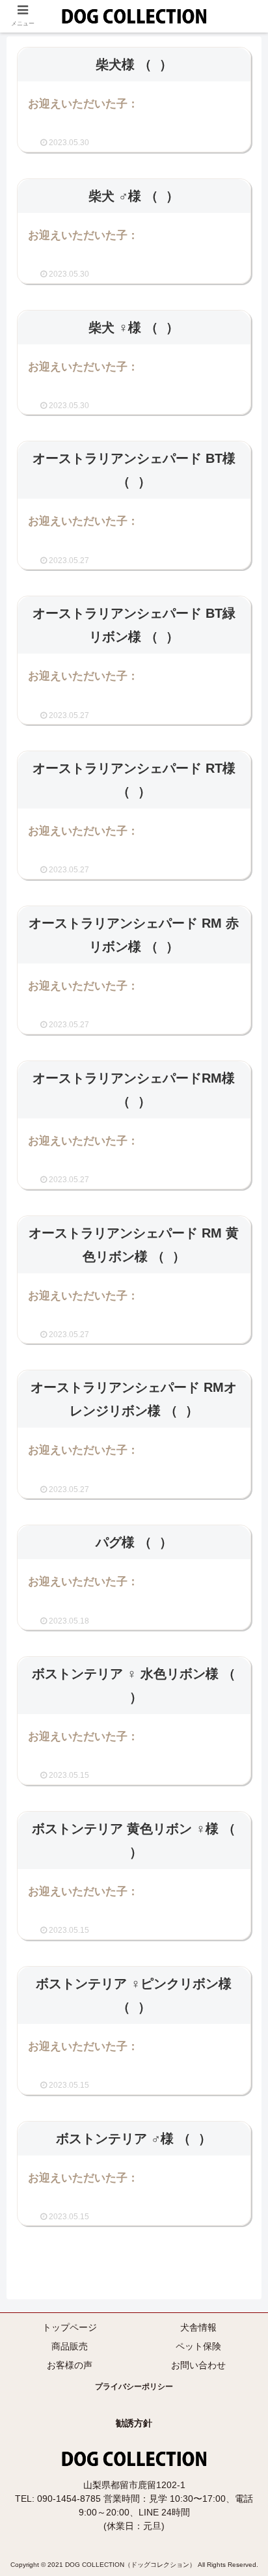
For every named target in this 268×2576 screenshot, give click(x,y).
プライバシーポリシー (134, 2387)
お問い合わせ (198, 2365)
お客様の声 (70, 2365)
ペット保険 (198, 2346)
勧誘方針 (134, 2423)
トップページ (70, 2327)
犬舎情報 (198, 2327)
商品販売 (70, 2346)
